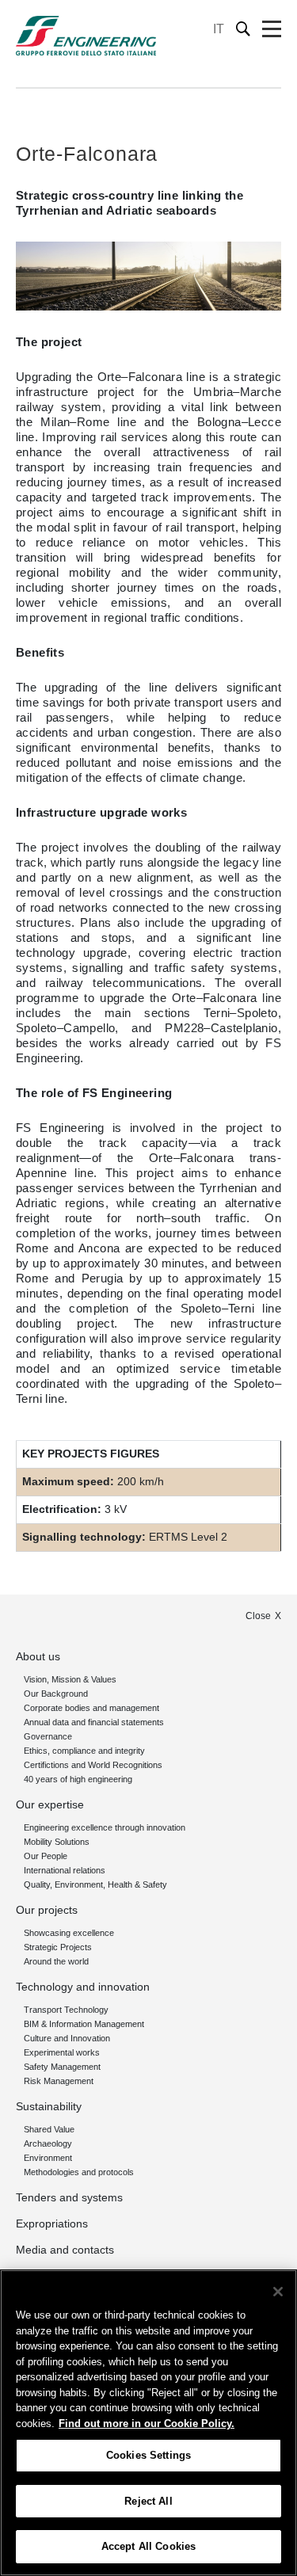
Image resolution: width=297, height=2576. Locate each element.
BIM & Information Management (84, 2024)
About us (38, 1656)
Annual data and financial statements (94, 1722)
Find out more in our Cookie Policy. (147, 2424)
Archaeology (48, 2143)
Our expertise (50, 1804)
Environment (48, 2158)
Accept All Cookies (148, 2546)
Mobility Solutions (57, 1842)
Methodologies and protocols (79, 2172)
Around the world (56, 1961)
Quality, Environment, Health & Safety (95, 1884)
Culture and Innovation (67, 2038)
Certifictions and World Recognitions (93, 1765)
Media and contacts (65, 2250)
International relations (65, 1870)
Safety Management (62, 2067)
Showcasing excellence (69, 1933)
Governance (48, 1736)
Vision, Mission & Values (70, 1679)
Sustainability (49, 2106)
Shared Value (49, 2129)
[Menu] (272, 29)
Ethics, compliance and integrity (84, 1751)
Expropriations (52, 2224)
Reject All (148, 2501)
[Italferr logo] (86, 36)
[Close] (278, 2292)
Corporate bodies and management (91, 1708)
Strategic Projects (58, 1947)
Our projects (47, 1910)
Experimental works (62, 2052)
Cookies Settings (148, 2455)
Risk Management (59, 2081)
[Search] (244, 29)
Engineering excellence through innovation (105, 1827)
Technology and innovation (83, 1987)
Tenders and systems (69, 2197)
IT (219, 29)
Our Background (56, 1694)
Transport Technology (66, 2010)
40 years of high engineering (78, 1779)
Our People (46, 1856)
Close (258, 1616)
